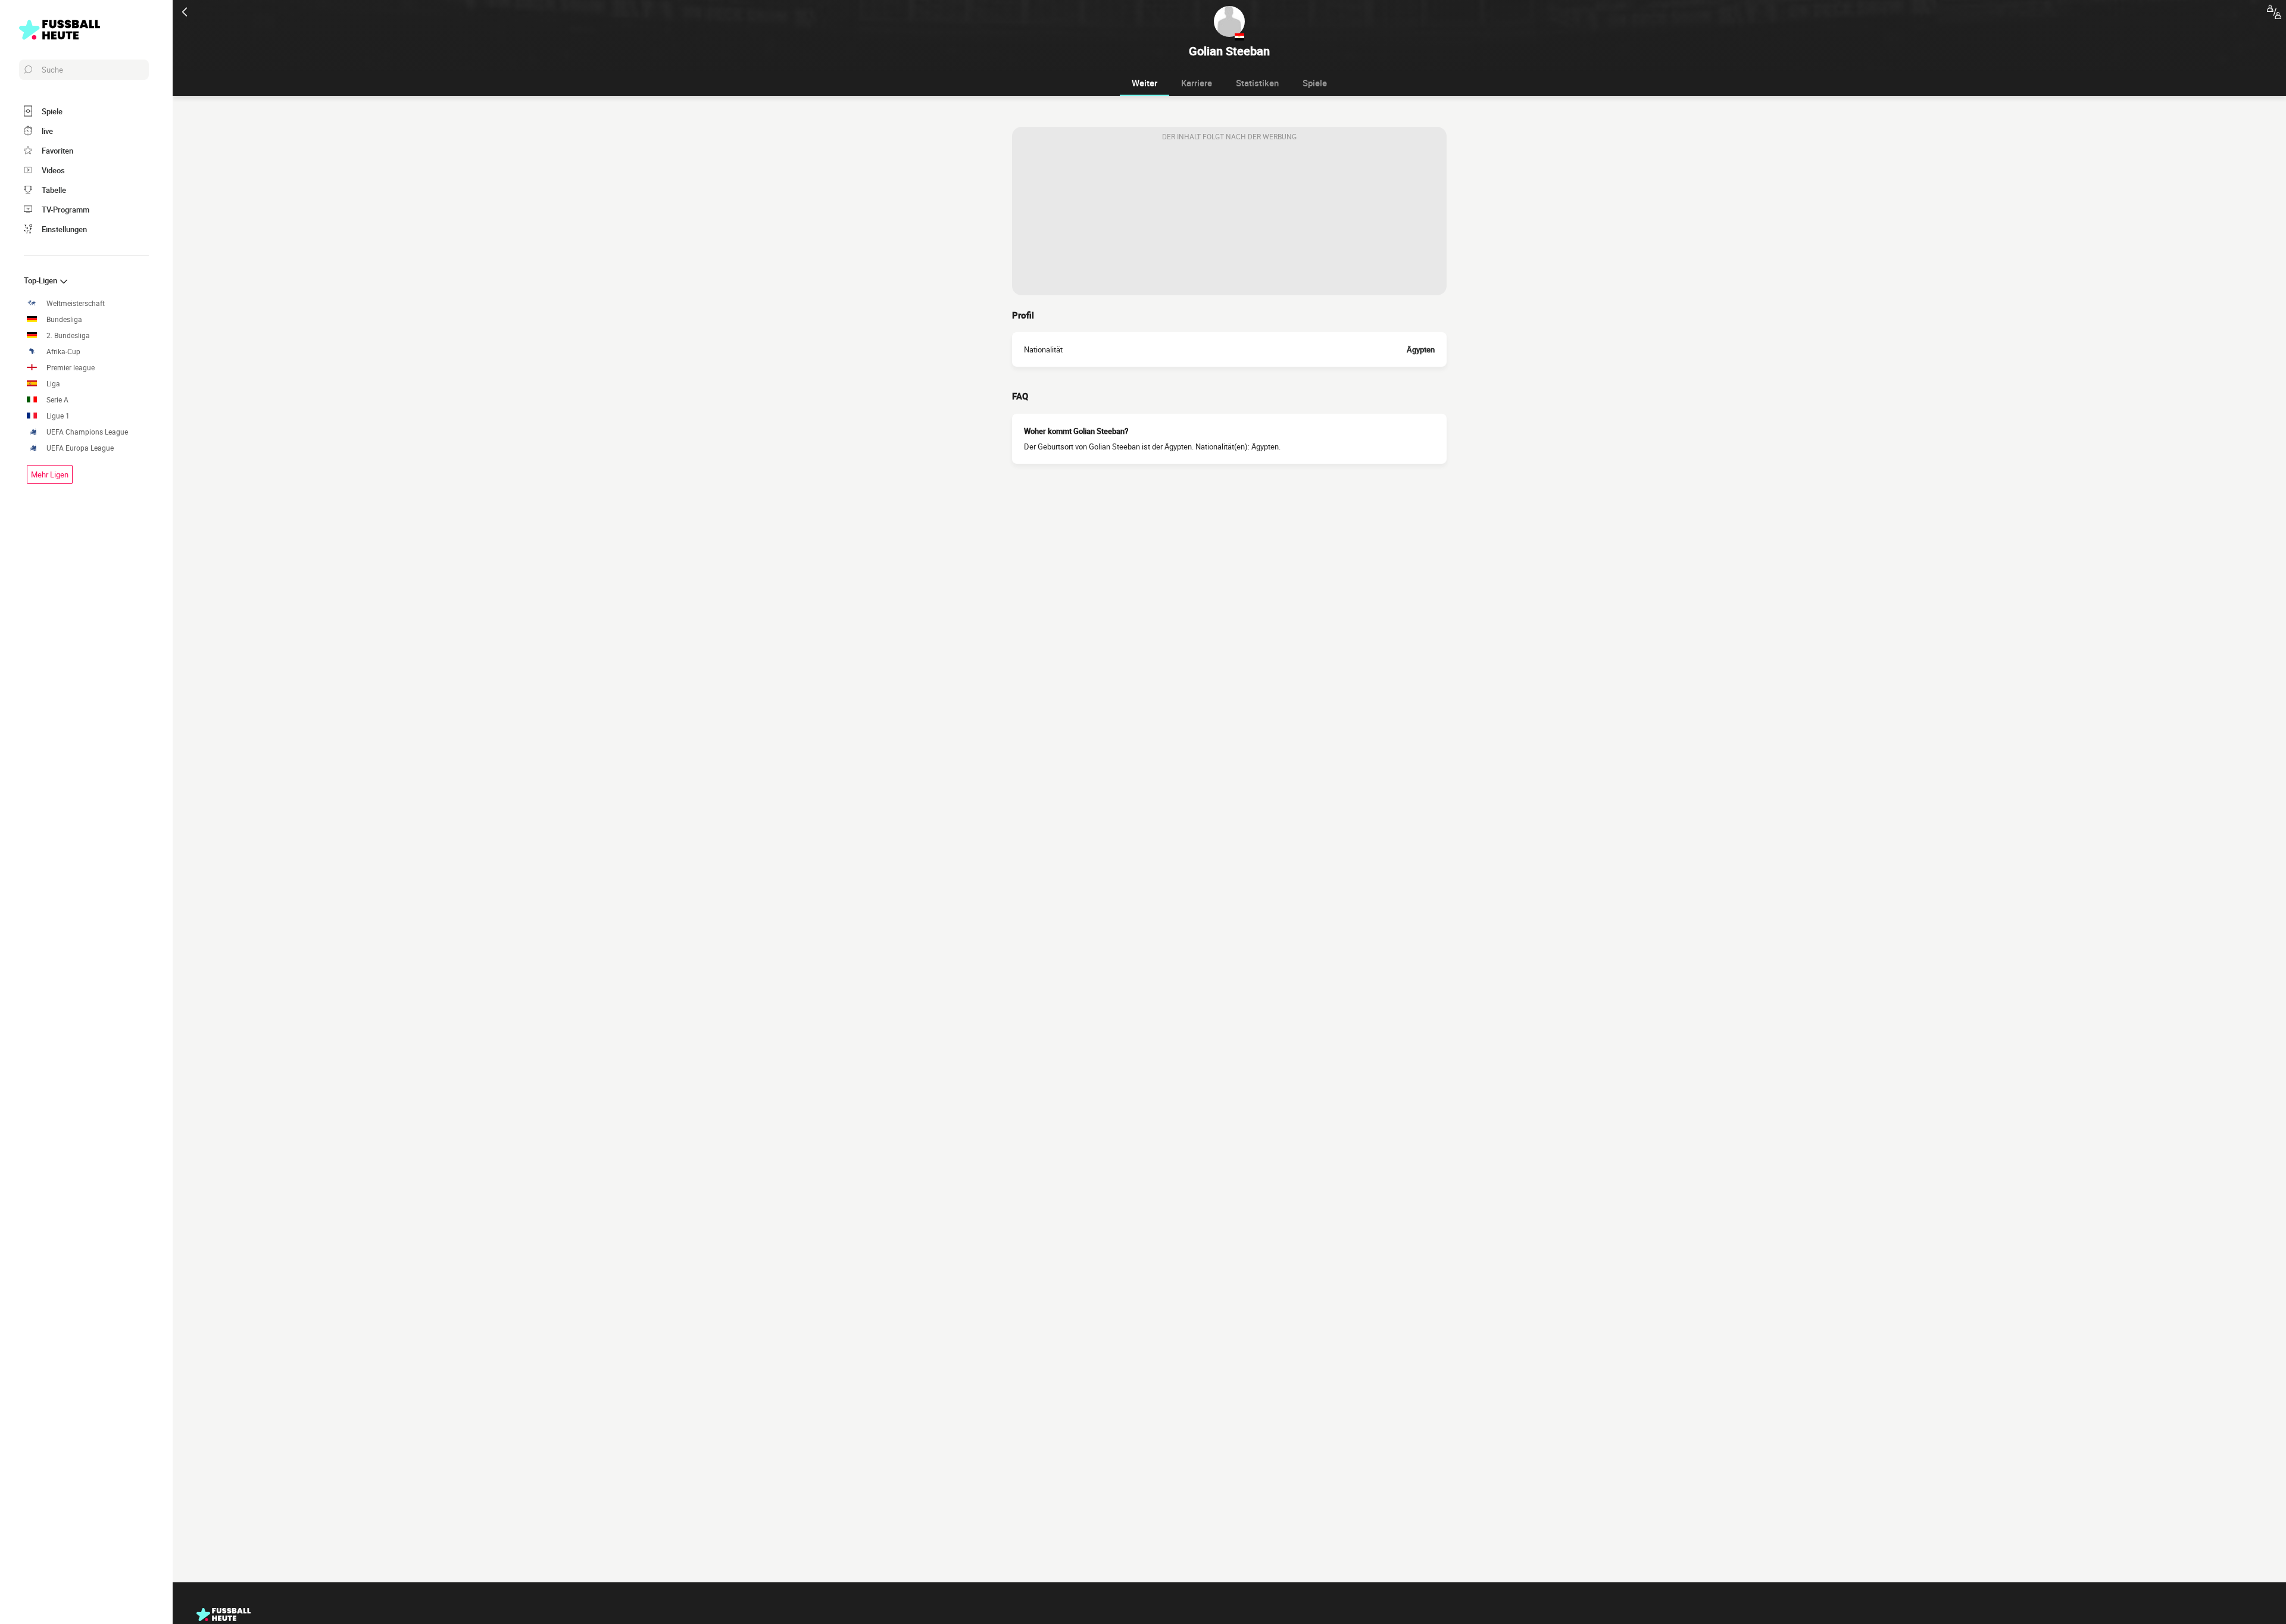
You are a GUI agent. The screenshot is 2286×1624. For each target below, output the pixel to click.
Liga (53, 384)
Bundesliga (64, 319)
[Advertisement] (1229, 221)
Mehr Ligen (50, 474)
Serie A (57, 400)
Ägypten (1421, 349)
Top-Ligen (41, 280)
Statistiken (1257, 83)
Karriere (1197, 83)
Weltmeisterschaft (76, 303)
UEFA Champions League (87, 432)
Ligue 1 (58, 416)
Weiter (1144, 83)
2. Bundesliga (68, 335)
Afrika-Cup (63, 352)
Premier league (71, 368)
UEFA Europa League (80, 448)
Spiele (1315, 83)
